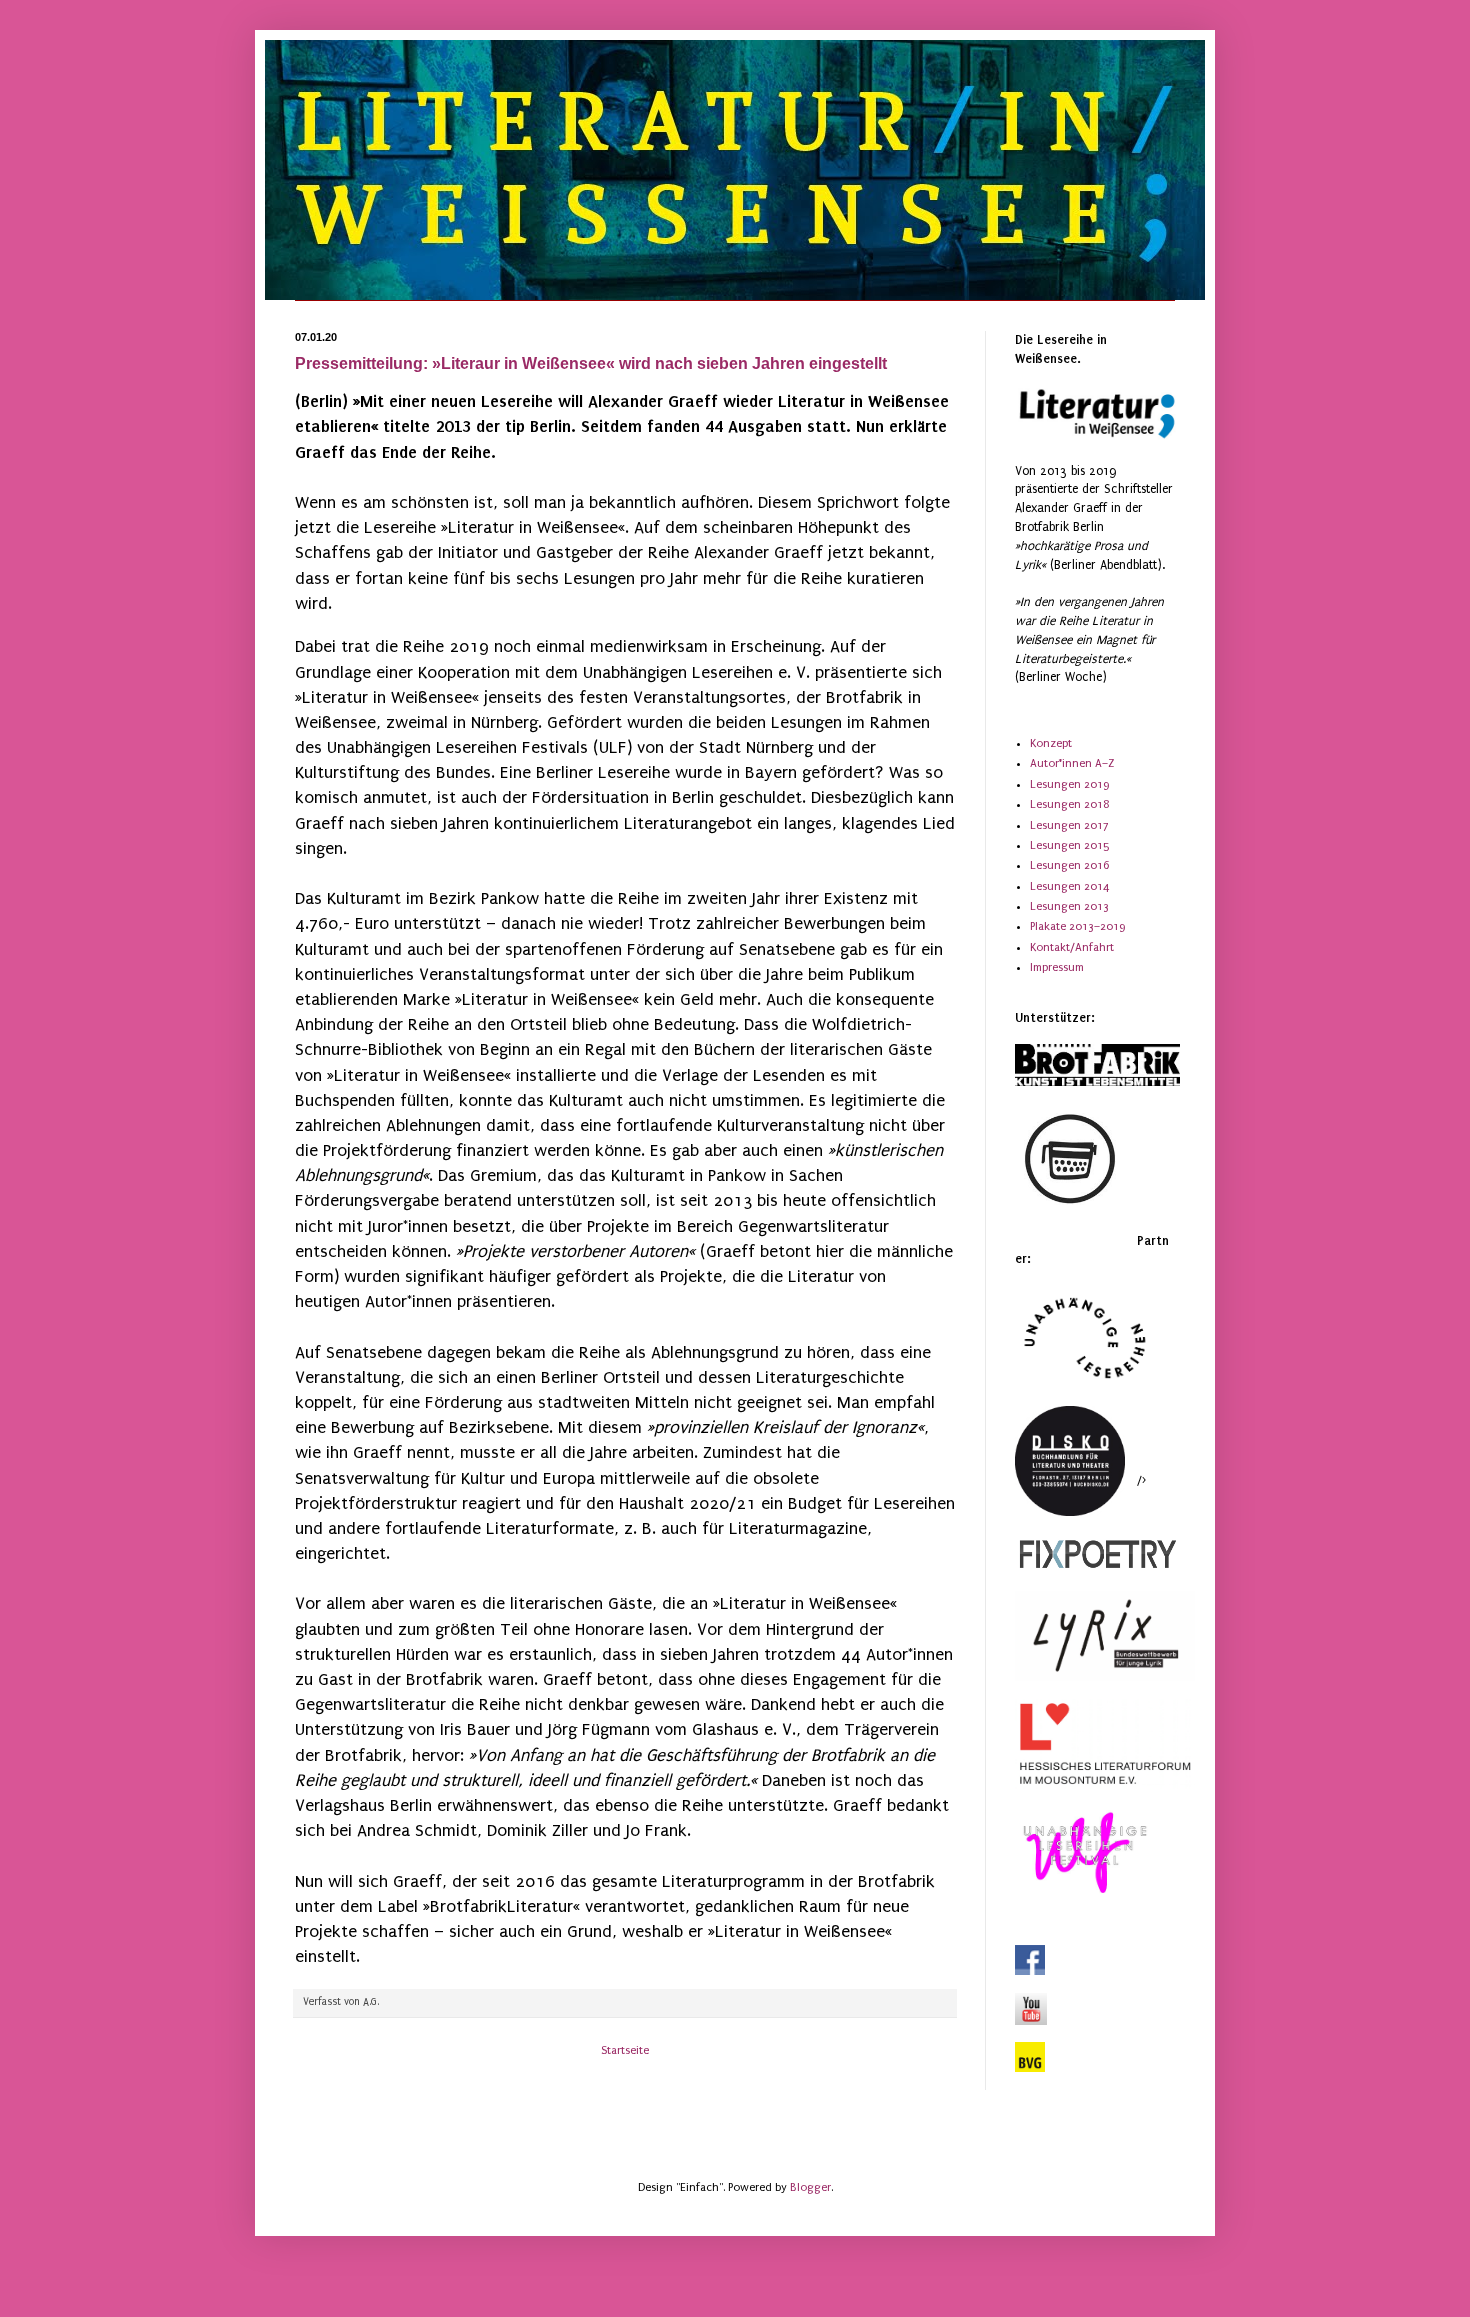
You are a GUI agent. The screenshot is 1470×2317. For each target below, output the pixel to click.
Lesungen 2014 (1069, 886)
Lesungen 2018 (1069, 804)
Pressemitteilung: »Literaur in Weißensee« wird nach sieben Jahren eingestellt (591, 363)
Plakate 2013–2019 (1077, 926)
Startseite (625, 2050)
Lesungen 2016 (1069, 865)
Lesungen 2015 (1070, 845)
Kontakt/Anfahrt (1072, 947)
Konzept (1051, 743)
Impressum (1057, 967)
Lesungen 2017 (1069, 825)
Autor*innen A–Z (1072, 763)
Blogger (810, 2187)
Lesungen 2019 (1069, 784)
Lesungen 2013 (1069, 906)
